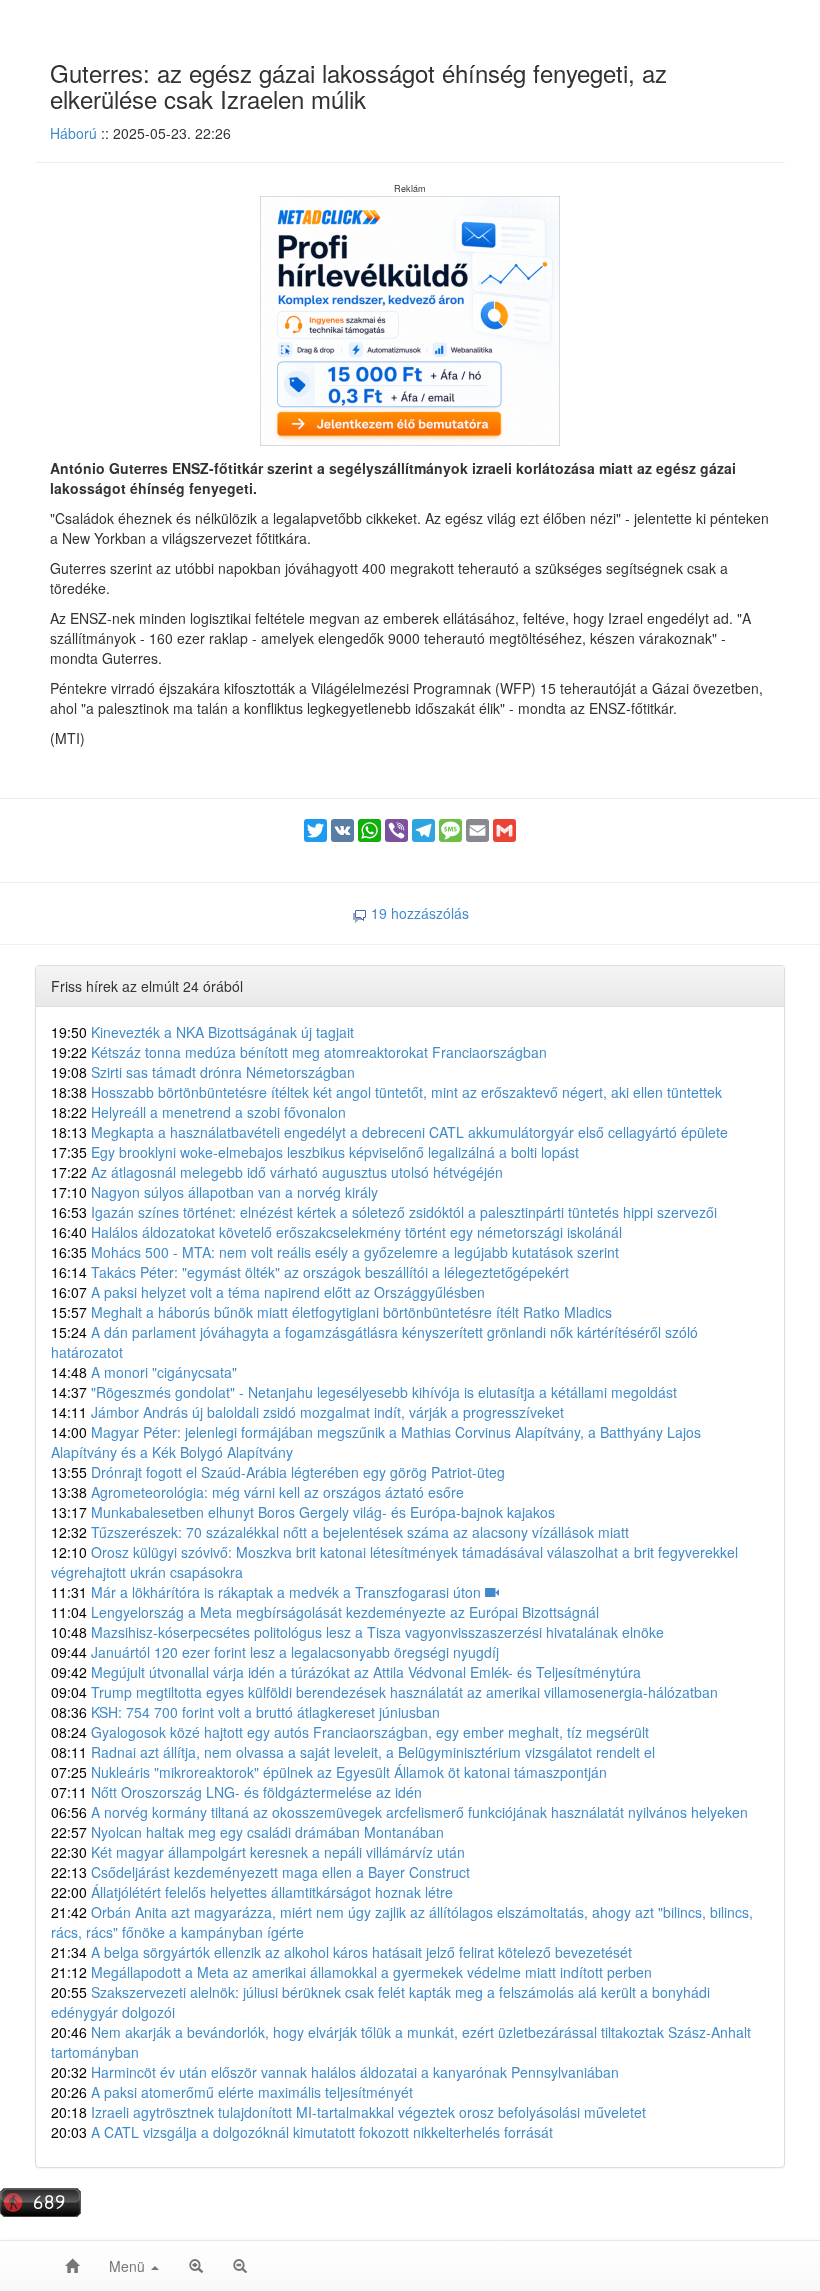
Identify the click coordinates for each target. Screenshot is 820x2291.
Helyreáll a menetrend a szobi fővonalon (198, 1112)
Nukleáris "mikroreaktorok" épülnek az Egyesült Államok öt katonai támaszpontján (329, 1772)
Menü (129, 2266)
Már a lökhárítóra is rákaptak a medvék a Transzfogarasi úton (268, 1592)
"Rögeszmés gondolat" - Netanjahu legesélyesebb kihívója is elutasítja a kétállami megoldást (364, 1392)
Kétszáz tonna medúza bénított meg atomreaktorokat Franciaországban (299, 1052)
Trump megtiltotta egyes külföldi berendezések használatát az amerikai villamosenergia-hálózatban (384, 1692)
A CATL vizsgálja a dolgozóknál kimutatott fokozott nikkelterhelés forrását (302, 2132)
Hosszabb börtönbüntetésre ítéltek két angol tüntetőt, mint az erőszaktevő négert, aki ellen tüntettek (386, 1092)
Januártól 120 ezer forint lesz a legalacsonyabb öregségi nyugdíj (275, 1652)
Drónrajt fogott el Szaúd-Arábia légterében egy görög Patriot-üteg (278, 1472)
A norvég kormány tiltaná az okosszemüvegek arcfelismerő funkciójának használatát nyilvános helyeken (399, 1812)
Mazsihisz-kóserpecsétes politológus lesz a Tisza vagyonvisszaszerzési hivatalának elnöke (357, 1632)
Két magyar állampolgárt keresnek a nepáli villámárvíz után (258, 1852)
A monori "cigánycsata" (144, 1372)
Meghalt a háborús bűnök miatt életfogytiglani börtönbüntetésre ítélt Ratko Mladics (331, 1312)
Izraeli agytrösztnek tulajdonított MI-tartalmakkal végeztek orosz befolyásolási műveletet (348, 2112)
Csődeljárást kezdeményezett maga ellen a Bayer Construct (260, 1872)
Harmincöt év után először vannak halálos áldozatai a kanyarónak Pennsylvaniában (335, 2072)
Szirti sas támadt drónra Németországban (203, 1072)
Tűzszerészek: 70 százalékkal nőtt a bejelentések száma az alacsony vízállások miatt (340, 1532)
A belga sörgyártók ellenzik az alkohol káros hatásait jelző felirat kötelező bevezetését (341, 1952)
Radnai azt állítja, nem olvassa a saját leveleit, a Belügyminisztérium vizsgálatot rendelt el (353, 1752)
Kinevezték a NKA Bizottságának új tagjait (202, 1032)
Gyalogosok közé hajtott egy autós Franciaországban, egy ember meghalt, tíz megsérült (350, 1732)
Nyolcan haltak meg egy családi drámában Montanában (247, 1832)
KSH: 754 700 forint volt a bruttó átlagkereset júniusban (245, 1712)
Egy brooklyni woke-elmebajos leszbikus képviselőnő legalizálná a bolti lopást (315, 1152)
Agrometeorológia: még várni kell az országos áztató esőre (257, 1492)
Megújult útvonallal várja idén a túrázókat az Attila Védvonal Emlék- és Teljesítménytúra (346, 1672)
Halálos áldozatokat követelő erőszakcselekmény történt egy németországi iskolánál (336, 1232)
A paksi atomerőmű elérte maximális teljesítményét (232, 2092)
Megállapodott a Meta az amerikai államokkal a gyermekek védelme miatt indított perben (351, 1972)
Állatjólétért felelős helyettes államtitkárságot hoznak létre (252, 1892)
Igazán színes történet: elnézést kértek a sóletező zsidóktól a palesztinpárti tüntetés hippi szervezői (384, 1212)
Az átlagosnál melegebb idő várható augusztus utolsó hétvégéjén (277, 1172)
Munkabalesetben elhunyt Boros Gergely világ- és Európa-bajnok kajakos (303, 1512)
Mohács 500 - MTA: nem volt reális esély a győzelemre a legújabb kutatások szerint (335, 1252)
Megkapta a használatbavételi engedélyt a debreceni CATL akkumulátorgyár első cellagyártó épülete (389, 1132)
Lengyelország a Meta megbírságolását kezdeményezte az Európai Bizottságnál (325, 1612)
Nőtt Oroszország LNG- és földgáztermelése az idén (236, 1792)
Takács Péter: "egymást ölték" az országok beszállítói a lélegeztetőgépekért (310, 1272)
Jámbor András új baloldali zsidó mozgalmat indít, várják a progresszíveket (307, 1412)
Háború (73, 133)
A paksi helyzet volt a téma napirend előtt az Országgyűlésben (268, 1292)
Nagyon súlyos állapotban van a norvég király (214, 1192)
